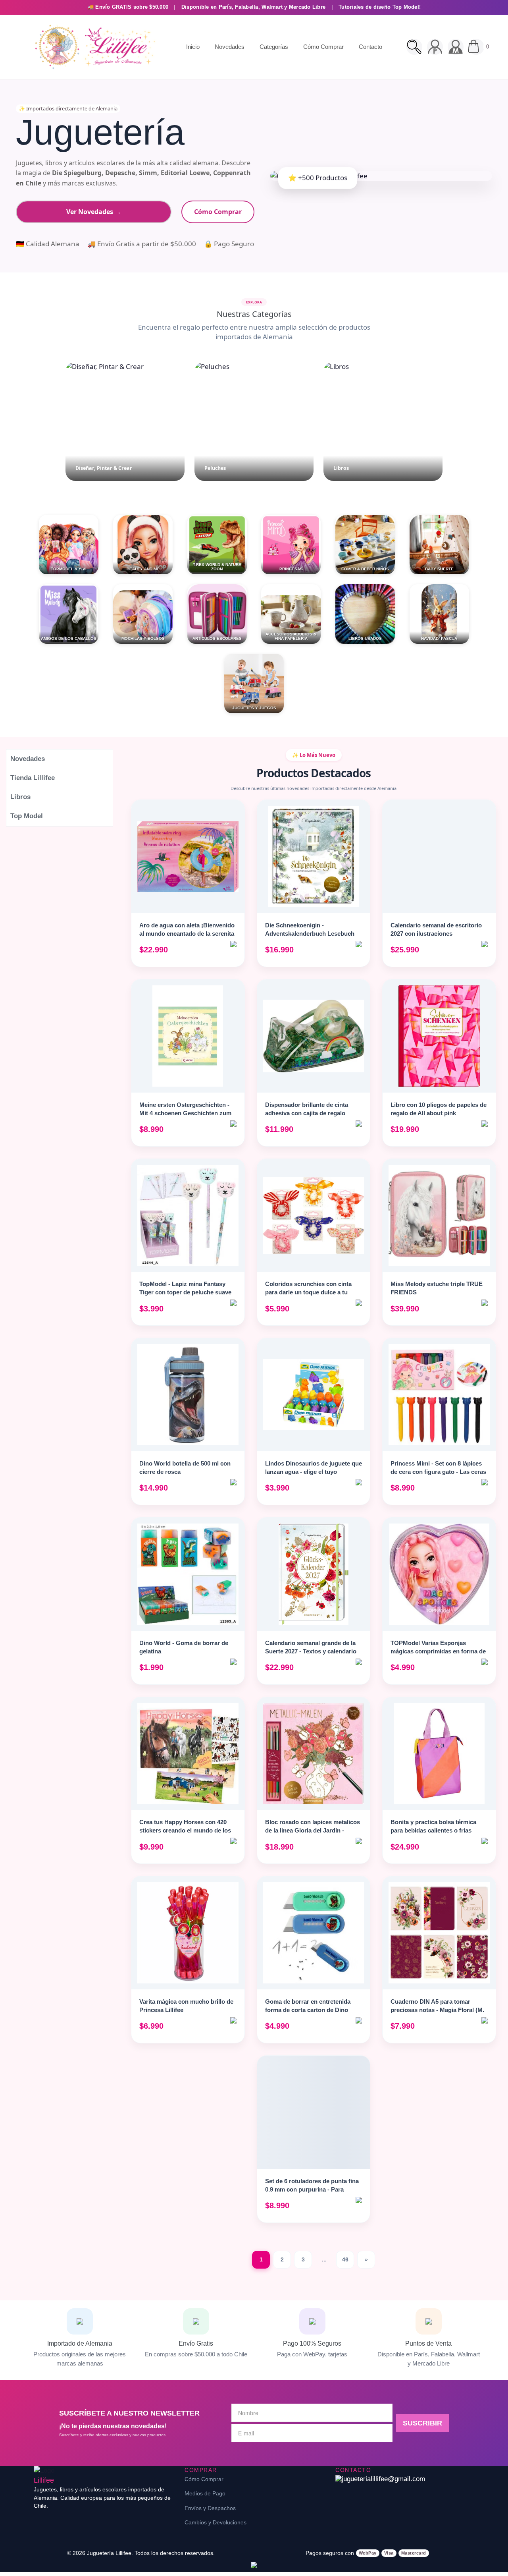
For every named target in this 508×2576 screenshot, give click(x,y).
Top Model (27, 816)
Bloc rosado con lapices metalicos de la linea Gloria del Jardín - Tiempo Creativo (313, 1830)
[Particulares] (435, 47)
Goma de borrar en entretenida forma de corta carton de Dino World (308, 2010)
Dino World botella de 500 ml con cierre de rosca (185, 1468)
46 (345, 2259)
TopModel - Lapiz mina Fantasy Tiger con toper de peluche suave (185, 1288)
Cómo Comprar (323, 47)
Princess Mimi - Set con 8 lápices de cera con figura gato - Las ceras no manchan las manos (438, 1472)
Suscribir (422, 2423)
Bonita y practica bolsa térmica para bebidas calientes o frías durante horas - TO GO (433, 1830)
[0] (476, 47)
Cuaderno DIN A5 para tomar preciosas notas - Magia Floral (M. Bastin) (437, 2010)
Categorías (274, 47)
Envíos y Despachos (210, 2508)
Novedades (230, 47)
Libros (20, 797)
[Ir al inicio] (93, 47)
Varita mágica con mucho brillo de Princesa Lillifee (186, 2006)
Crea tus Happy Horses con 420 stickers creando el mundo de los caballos (185, 1830)
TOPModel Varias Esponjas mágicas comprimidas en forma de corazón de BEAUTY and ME (438, 1651)
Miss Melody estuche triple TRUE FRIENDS (437, 1288)
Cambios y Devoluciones (216, 2522)
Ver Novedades (94, 212)
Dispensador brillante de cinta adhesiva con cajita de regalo (307, 1109)
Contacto (370, 47)
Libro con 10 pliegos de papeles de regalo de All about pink (439, 1109)
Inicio (193, 47)
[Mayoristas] (456, 47)
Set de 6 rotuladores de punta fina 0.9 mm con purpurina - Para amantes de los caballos (312, 2189)
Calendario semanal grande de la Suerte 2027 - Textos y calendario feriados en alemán (311, 1651)
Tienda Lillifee (33, 778)
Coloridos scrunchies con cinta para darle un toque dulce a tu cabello (308, 1292)
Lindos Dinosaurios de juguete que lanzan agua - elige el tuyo (314, 1468)
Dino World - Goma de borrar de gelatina (184, 1647)
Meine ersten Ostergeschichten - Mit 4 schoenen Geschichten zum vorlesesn (185, 1113)
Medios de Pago (205, 2493)
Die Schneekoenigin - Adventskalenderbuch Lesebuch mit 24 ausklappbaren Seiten (310, 934)
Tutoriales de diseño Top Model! (380, 7)
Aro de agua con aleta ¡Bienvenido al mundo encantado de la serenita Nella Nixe (187, 934)
